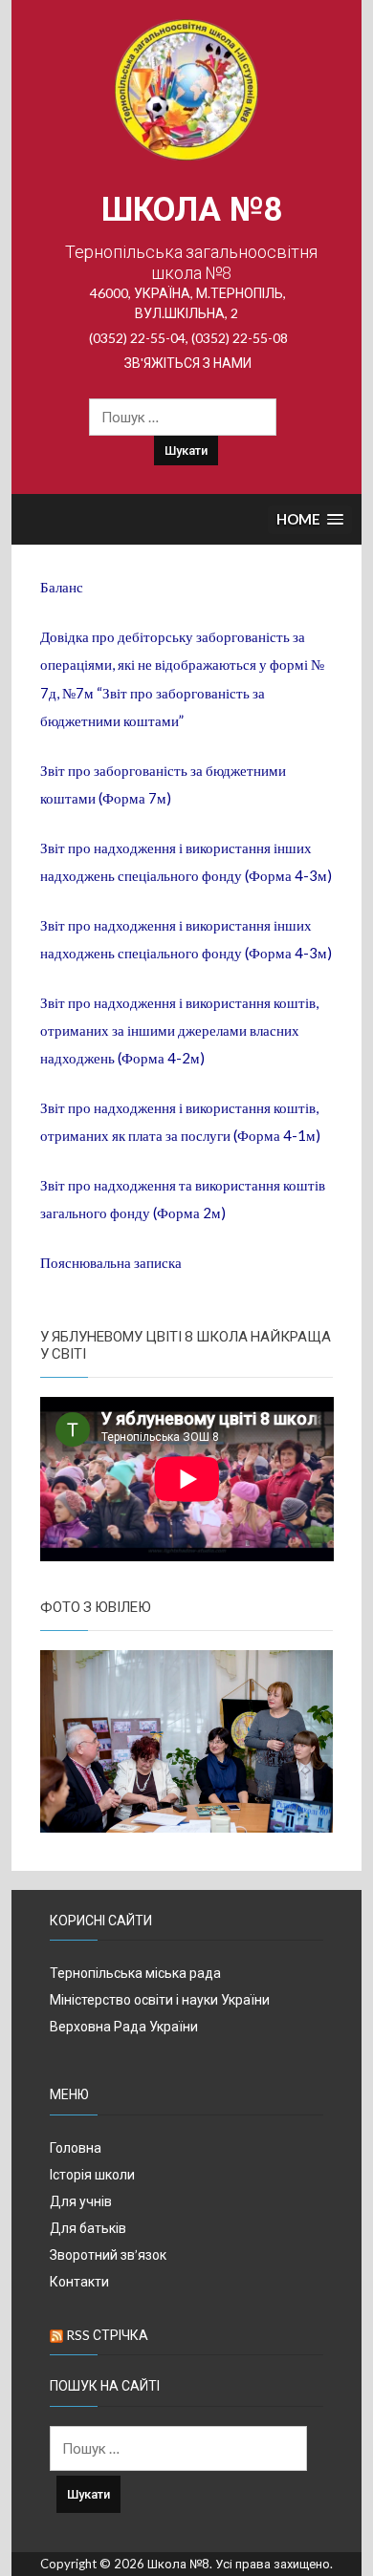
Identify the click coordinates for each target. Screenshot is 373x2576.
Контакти (79, 2281)
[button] (310, 520)
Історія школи (92, 2174)
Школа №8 (192, 210)
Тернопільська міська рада (135, 1973)
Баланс (62, 587)
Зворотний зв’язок (108, 2254)
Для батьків (88, 2228)
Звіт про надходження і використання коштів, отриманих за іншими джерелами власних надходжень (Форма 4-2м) (179, 1030)
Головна (76, 2147)
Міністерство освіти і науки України (160, 1999)
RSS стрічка (107, 2335)
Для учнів (81, 2201)
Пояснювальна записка (111, 1262)
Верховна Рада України (124, 2026)
